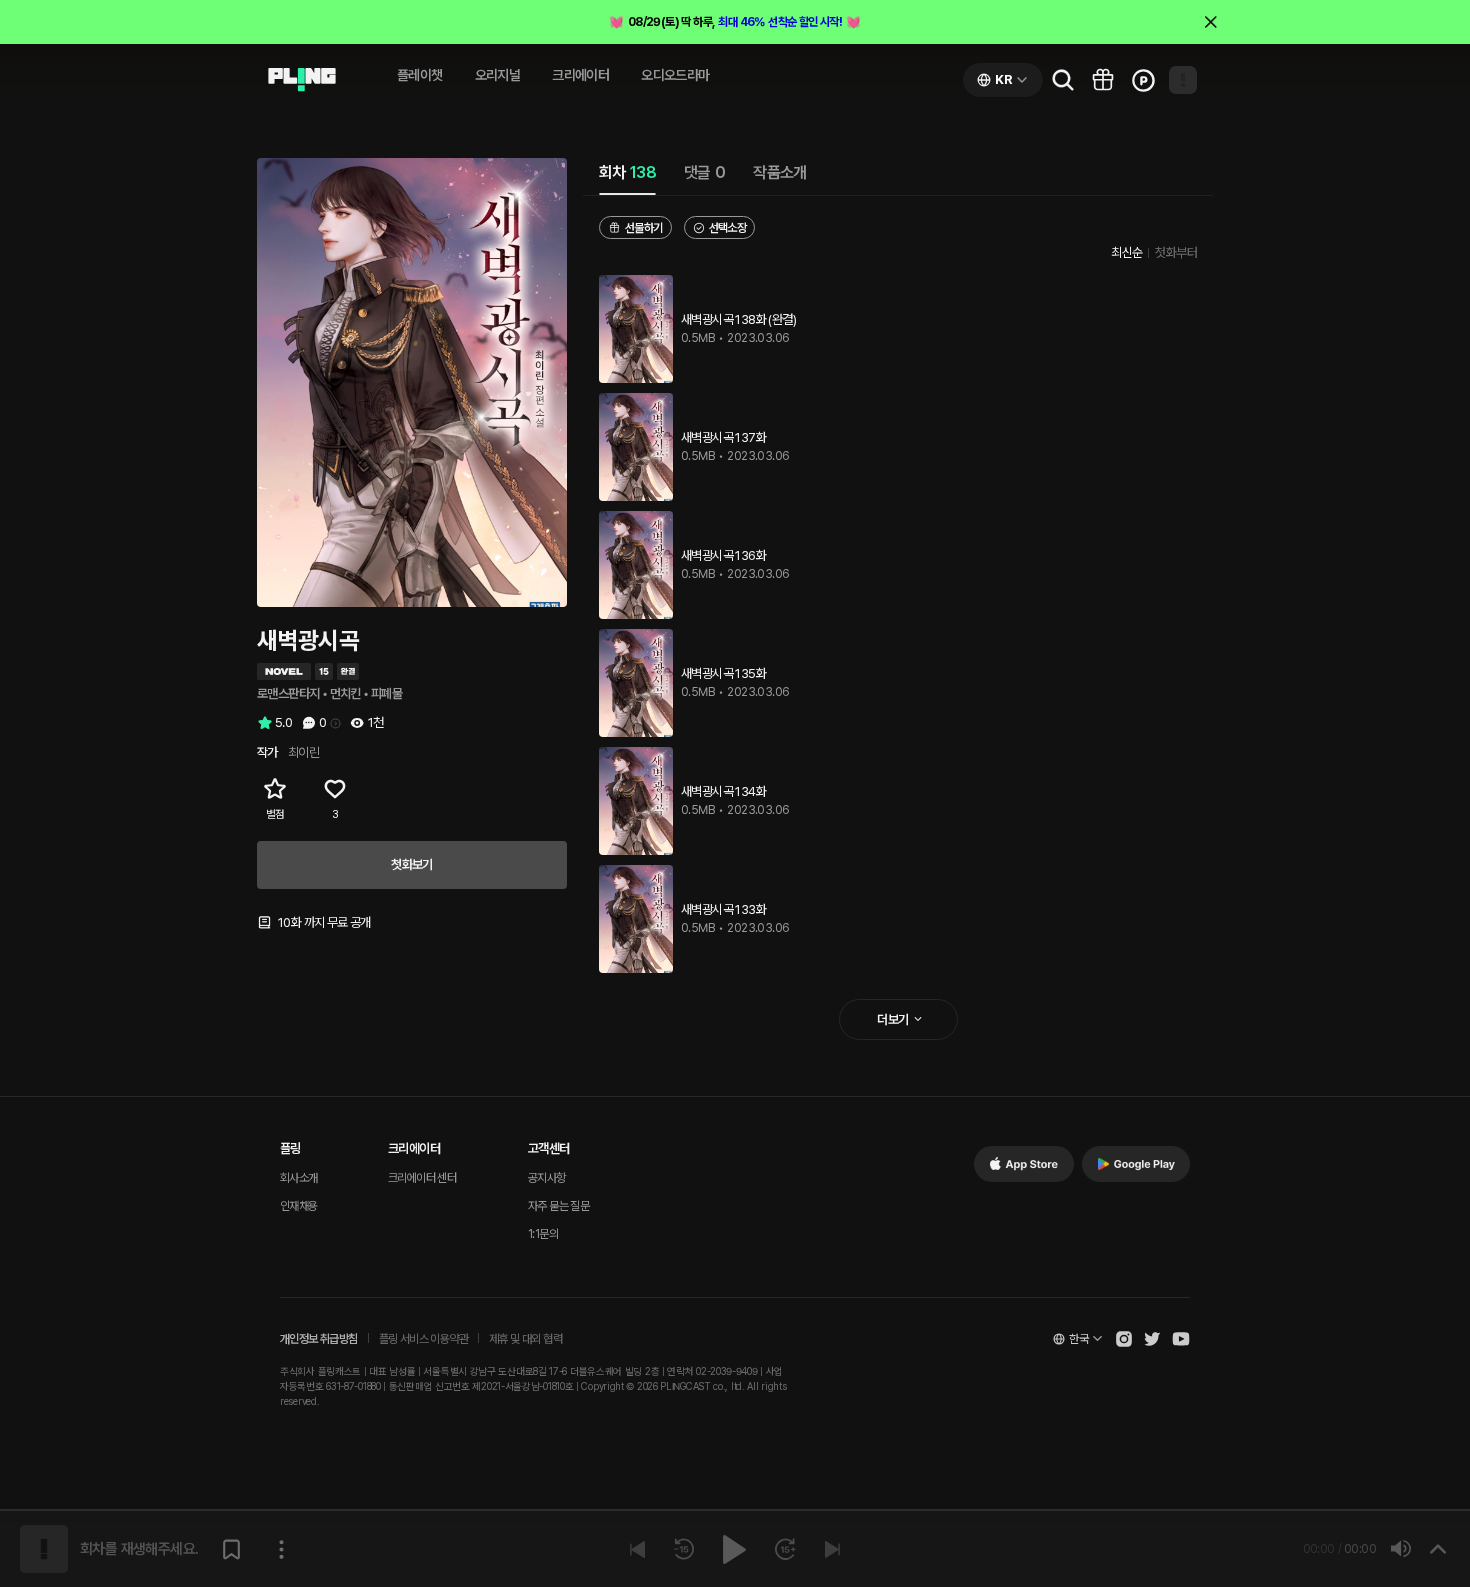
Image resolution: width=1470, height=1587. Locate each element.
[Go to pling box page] (1103, 80)
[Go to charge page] (1143, 80)
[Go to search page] (1063, 80)
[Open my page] (1183, 80)
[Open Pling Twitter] (1152, 1339)
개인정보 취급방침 (319, 1339)
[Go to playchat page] (302, 80)
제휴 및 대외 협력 (525, 1339)
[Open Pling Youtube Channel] (1181, 1339)
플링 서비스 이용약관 (423, 1339)
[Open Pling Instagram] (1124, 1339)
